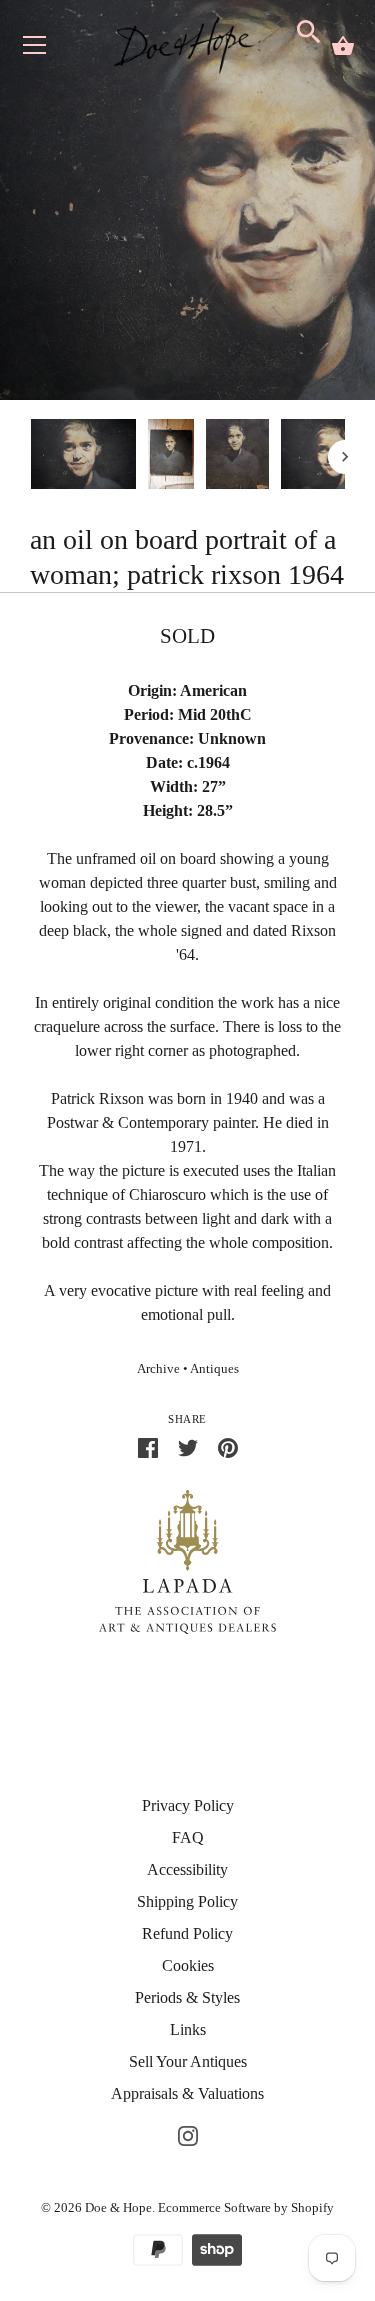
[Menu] (35, 49)
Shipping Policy (187, 1901)
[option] (83, 457)
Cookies (188, 1965)
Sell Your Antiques (188, 2061)
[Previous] (30, 457)
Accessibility (187, 1869)
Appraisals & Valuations (187, 2093)
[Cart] (343, 46)
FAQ (188, 1837)
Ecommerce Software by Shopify (246, 2207)
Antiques (214, 1369)
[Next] (345, 457)
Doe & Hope (118, 2207)
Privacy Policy (188, 1805)
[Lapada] (187, 1560)
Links (188, 2029)
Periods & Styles (187, 1997)
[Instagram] (188, 2133)
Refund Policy (187, 1933)
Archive (158, 1369)
